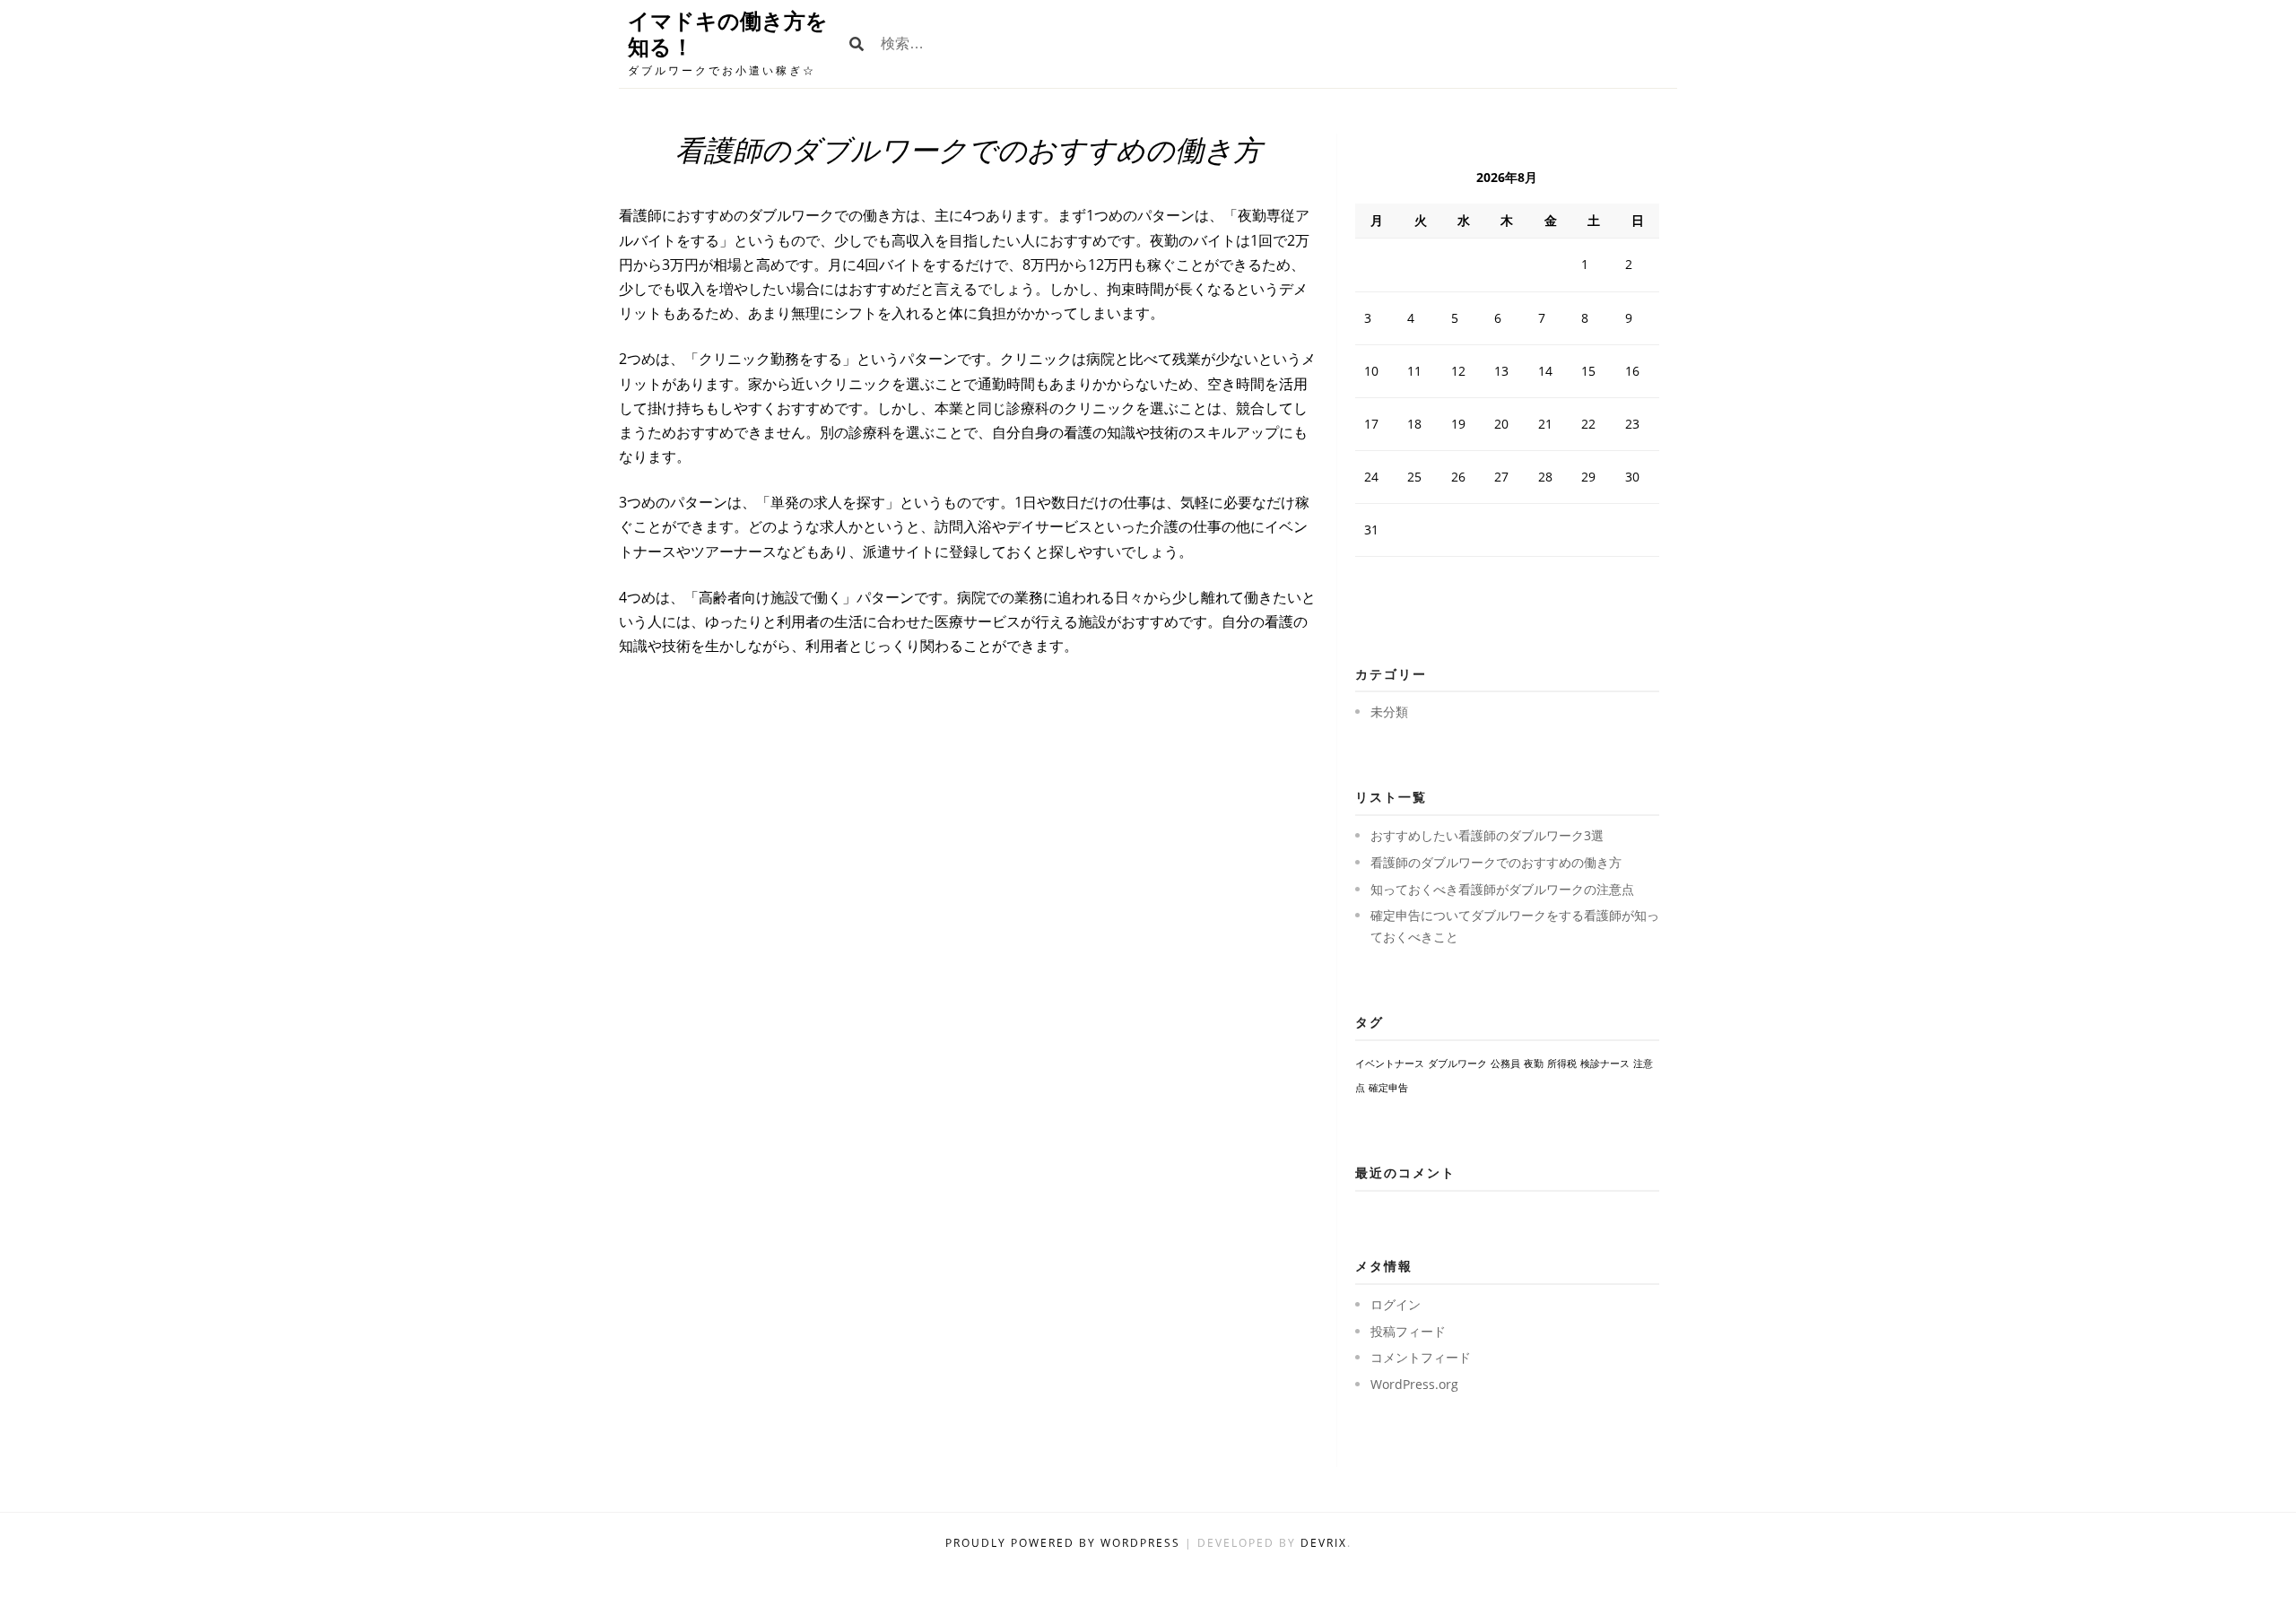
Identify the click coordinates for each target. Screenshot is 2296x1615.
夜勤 (1534, 1064)
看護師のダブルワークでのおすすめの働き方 (1496, 862)
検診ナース (1605, 1064)
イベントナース (1390, 1064)
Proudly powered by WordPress (1065, 1543)
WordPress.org (1414, 1384)
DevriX (1324, 1543)
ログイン (1396, 1304)
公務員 (1505, 1064)
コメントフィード (1421, 1357)
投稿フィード (1408, 1331)
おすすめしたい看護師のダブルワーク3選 (1487, 835)
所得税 (1562, 1064)
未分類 (1389, 712)
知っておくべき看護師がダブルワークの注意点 (1502, 889)
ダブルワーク (1457, 1064)
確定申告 (1388, 1088)
